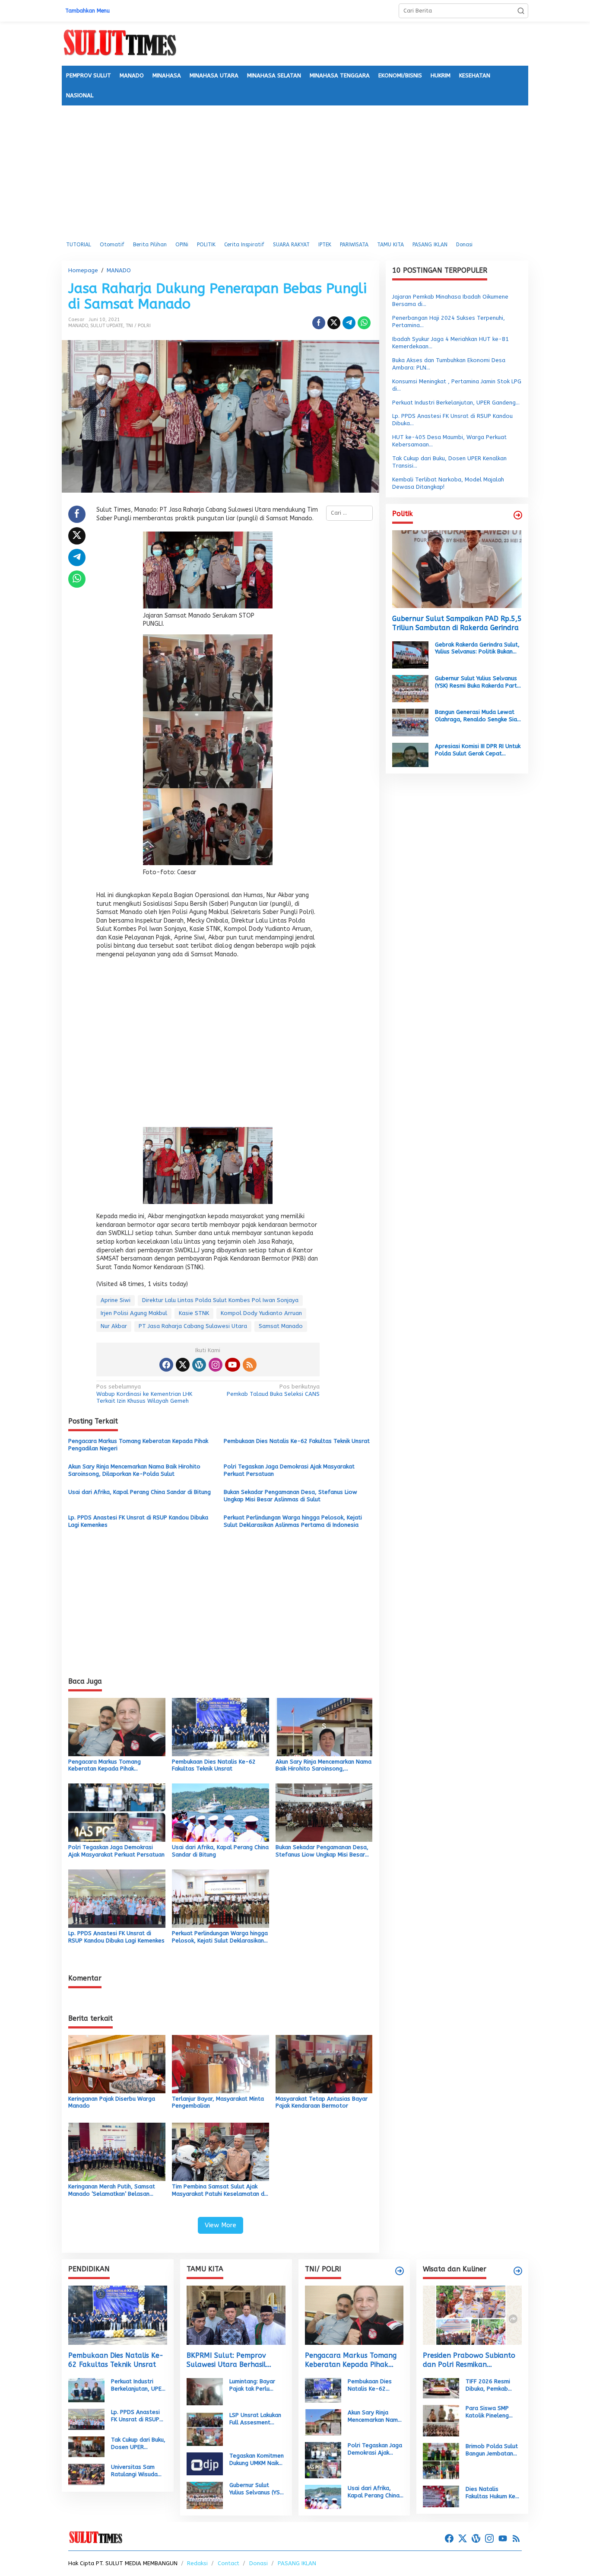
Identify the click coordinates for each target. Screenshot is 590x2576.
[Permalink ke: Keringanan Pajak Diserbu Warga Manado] (117, 2063)
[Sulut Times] (120, 43)
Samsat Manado (281, 1326)
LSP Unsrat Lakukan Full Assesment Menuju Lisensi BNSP (256, 2419)
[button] (521, 11)
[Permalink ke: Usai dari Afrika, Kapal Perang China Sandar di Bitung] (220, 1812)
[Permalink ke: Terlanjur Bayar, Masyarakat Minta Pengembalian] (220, 2063)
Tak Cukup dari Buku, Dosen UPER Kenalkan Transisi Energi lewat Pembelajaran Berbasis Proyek (138, 2444)
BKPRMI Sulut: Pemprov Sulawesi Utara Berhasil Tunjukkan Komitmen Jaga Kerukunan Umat (230, 2360)
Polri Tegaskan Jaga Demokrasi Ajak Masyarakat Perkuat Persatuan (289, 1470)
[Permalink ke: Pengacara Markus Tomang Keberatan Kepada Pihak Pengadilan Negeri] (117, 1726)
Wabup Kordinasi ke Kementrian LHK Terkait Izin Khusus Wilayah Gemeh (144, 1394)
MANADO (78, 326)
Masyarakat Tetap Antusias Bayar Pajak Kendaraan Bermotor (322, 2102)
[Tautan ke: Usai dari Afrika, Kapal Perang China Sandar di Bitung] (323, 2497)
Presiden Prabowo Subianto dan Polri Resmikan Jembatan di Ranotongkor (469, 2360)
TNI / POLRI (138, 326)
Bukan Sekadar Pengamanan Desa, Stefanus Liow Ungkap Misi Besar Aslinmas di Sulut (290, 1496)
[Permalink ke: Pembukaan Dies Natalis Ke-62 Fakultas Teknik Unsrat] (220, 1726)
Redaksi (197, 2563)
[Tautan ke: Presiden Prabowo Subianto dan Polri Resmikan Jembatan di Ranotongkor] (472, 2315)
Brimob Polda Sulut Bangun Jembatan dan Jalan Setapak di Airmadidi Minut (492, 2450)
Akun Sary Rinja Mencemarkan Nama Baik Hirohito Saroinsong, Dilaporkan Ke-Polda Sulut (134, 1470)
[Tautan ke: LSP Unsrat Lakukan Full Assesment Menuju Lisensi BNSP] (205, 2428)
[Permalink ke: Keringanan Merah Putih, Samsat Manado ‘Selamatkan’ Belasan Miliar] (117, 2151)
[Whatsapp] (364, 323)
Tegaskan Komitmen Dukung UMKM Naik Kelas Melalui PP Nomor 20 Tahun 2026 (257, 2460)
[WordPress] (199, 1365)
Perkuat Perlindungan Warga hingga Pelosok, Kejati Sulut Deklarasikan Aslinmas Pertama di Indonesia (293, 1521)
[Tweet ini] (334, 323)
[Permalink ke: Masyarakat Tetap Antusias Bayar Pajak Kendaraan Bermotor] (324, 2063)
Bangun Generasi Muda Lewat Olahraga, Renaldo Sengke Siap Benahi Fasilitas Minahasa (478, 716)
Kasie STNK (194, 1313)
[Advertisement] (295, 170)
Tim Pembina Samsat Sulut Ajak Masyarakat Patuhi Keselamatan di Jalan (219, 2191)
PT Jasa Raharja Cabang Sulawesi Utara (193, 1326)
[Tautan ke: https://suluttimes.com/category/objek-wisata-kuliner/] (518, 2271)
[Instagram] (216, 1365)
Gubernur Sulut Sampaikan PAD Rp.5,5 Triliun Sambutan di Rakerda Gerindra (457, 623)
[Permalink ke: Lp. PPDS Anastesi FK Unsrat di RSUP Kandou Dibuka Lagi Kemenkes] (117, 1898)
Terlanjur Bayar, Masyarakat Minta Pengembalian (218, 2102)
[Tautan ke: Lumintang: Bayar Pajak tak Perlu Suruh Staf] (205, 2391)
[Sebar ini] (319, 323)
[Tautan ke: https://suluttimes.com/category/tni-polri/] (400, 2271)
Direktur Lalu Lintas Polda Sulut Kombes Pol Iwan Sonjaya (220, 1300)
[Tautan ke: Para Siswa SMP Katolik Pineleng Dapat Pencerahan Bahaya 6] (441, 2420)
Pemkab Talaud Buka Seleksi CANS (273, 1390)
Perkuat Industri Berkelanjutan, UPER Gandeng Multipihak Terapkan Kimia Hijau (139, 2385)
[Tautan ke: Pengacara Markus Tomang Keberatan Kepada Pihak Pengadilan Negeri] (354, 2315)
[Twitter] (183, 1365)
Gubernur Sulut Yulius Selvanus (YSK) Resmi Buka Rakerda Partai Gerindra (478, 682)
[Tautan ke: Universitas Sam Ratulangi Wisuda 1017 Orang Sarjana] (86, 2474)
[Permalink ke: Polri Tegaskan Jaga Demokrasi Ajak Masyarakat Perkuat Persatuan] (117, 1812)
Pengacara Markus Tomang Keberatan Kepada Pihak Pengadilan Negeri (138, 1445)
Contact (228, 2563)
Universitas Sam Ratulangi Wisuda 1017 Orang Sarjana (138, 2471)
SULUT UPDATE (107, 326)
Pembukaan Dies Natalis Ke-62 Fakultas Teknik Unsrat (297, 1441)
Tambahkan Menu (87, 11)
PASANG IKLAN (297, 2563)
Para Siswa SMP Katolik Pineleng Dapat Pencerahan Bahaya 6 (490, 2412)
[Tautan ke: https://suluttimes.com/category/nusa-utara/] (518, 515)
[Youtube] (232, 1365)
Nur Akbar (114, 1326)
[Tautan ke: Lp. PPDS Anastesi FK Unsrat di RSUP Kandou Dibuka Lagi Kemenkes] (86, 2419)
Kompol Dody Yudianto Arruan (261, 1313)
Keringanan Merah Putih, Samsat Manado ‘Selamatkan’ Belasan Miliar (112, 2191)
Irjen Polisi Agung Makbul (134, 1313)
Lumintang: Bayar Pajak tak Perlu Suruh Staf (252, 2385)
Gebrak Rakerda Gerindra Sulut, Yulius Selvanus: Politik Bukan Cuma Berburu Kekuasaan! (477, 648)
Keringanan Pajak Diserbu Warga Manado (112, 2102)
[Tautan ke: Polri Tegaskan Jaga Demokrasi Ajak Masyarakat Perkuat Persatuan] (323, 2460)
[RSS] (250, 1365)
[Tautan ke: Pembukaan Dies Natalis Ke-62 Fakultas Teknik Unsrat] (118, 2315)
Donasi (259, 2563)
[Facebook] (166, 1365)
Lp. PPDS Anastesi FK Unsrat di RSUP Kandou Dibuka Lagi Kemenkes (138, 1521)
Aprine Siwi (116, 1300)
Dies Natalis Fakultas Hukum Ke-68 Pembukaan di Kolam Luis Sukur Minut (492, 2493)
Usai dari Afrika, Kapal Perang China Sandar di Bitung (140, 1492)
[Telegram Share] (349, 323)
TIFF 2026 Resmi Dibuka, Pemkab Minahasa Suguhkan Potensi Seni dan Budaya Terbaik (492, 2385)
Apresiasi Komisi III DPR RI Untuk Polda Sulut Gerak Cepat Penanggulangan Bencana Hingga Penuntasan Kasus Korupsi (478, 750)
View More (220, 2225)
